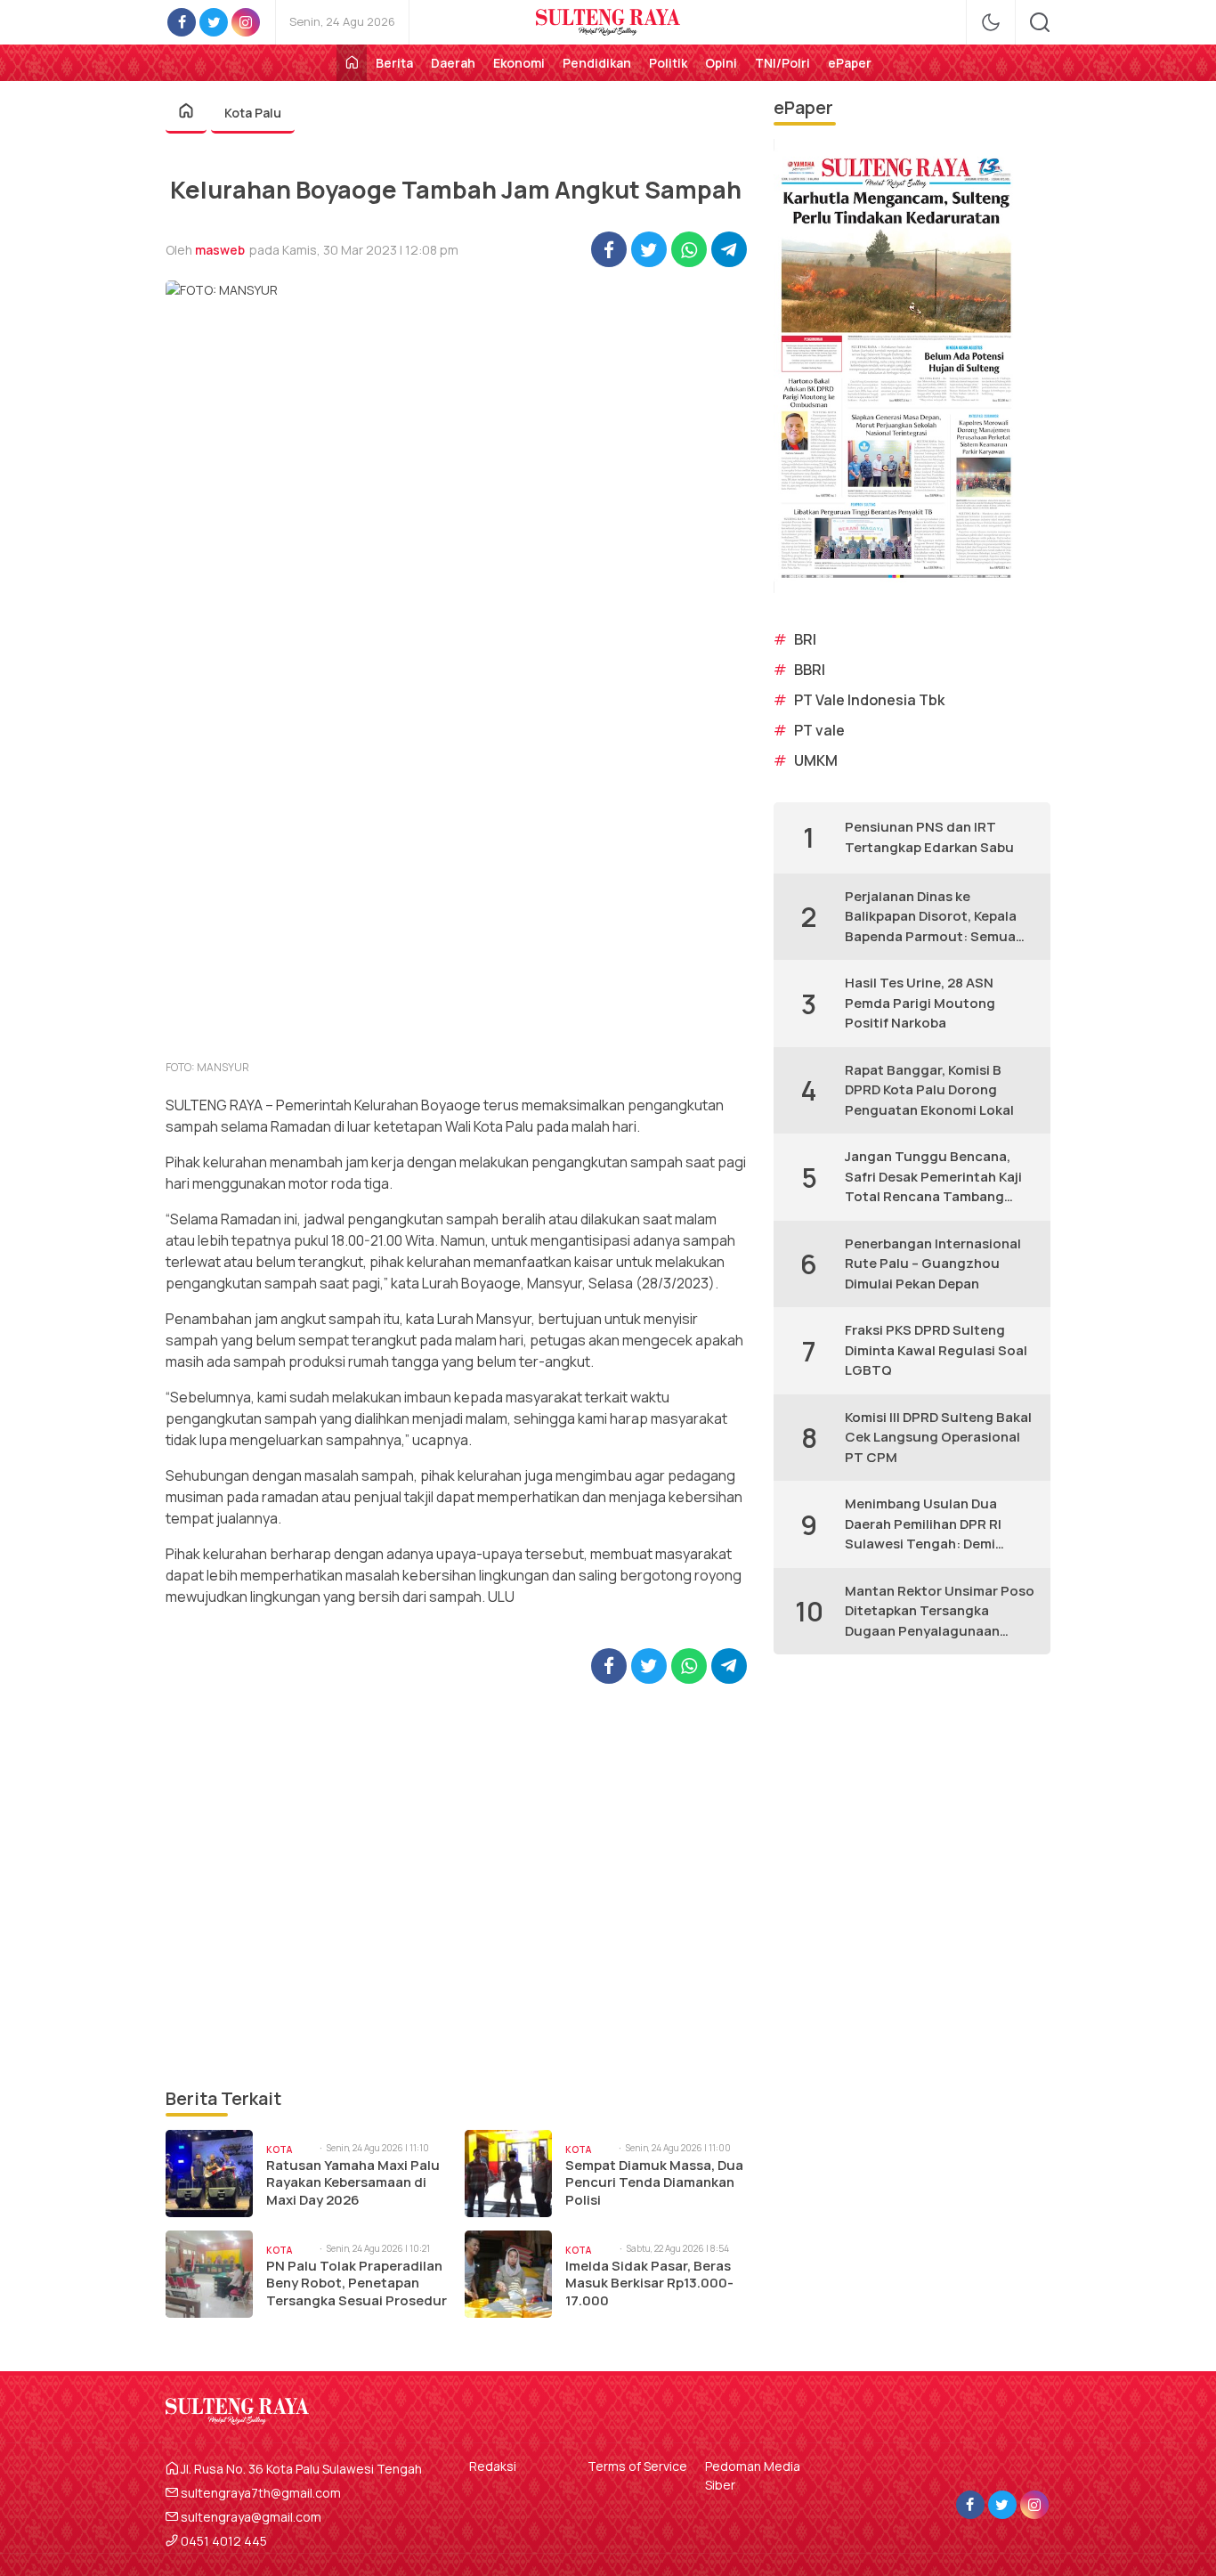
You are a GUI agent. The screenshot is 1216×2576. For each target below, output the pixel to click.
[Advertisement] (456, 1885)
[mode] (991, 22)
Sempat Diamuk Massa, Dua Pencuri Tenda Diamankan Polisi (654, 2183)
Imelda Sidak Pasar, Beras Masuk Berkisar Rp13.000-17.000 (649, 2283)
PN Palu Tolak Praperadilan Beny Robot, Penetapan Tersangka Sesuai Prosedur (357, 2283)
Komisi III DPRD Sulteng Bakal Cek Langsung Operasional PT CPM (938, 1437)
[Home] (352, 63)
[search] (1040, 22)
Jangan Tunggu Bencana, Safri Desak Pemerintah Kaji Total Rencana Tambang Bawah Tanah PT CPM (933, 1177)
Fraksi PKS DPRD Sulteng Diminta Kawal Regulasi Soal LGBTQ (936, 1350)
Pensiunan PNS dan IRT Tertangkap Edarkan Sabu (929, 837)
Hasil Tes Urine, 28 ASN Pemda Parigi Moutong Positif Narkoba (920, 1003)
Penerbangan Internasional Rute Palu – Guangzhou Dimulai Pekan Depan (933, 1264)
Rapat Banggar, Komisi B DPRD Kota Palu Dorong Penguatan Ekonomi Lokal (929, 1090)
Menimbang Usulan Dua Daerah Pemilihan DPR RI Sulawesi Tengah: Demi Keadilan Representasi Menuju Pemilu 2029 (923, 1524)
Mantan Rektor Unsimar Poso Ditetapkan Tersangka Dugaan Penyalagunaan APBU (940, 1612)
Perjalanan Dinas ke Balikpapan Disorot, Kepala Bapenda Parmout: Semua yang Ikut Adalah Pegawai (931, 917)
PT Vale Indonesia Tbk (869, 700)
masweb (220, 250)
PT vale (819, 730)
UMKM (816, 760)
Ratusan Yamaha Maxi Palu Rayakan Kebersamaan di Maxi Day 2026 (353, 2183)
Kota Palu (253, 113)
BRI (805, 639)
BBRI (810, 670)
